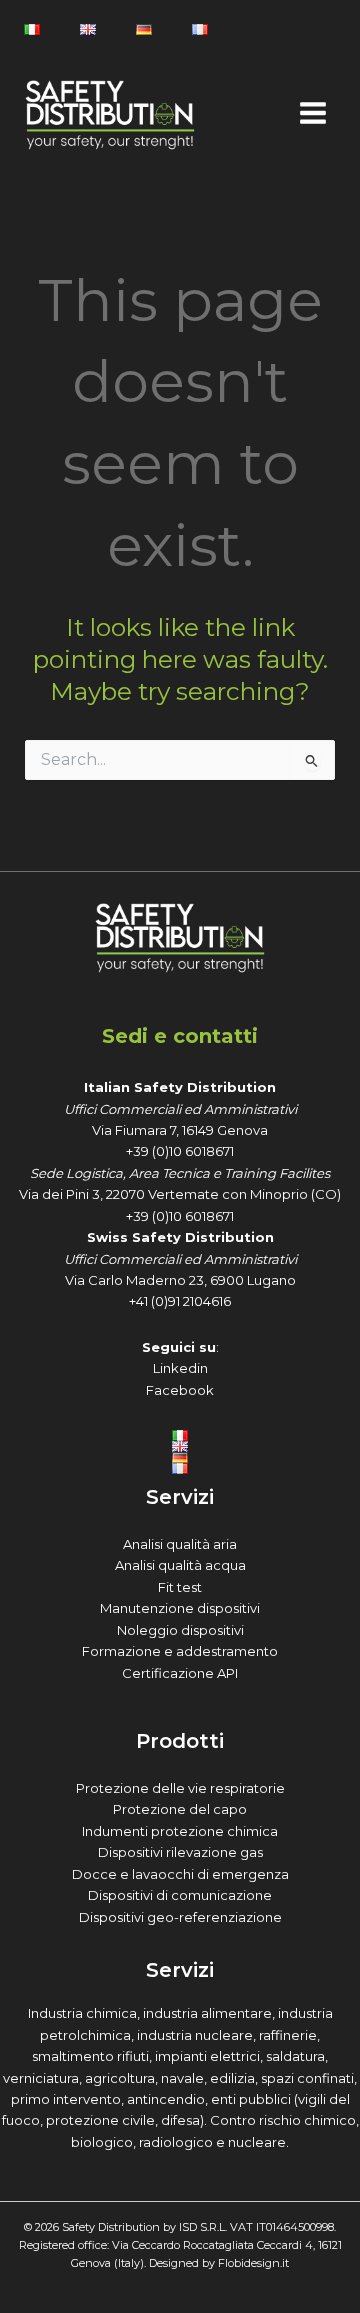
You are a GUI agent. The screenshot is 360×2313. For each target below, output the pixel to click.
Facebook (180, 1390)
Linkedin (180, 1368)
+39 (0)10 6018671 (180, 1151)
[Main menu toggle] (312, 113)
